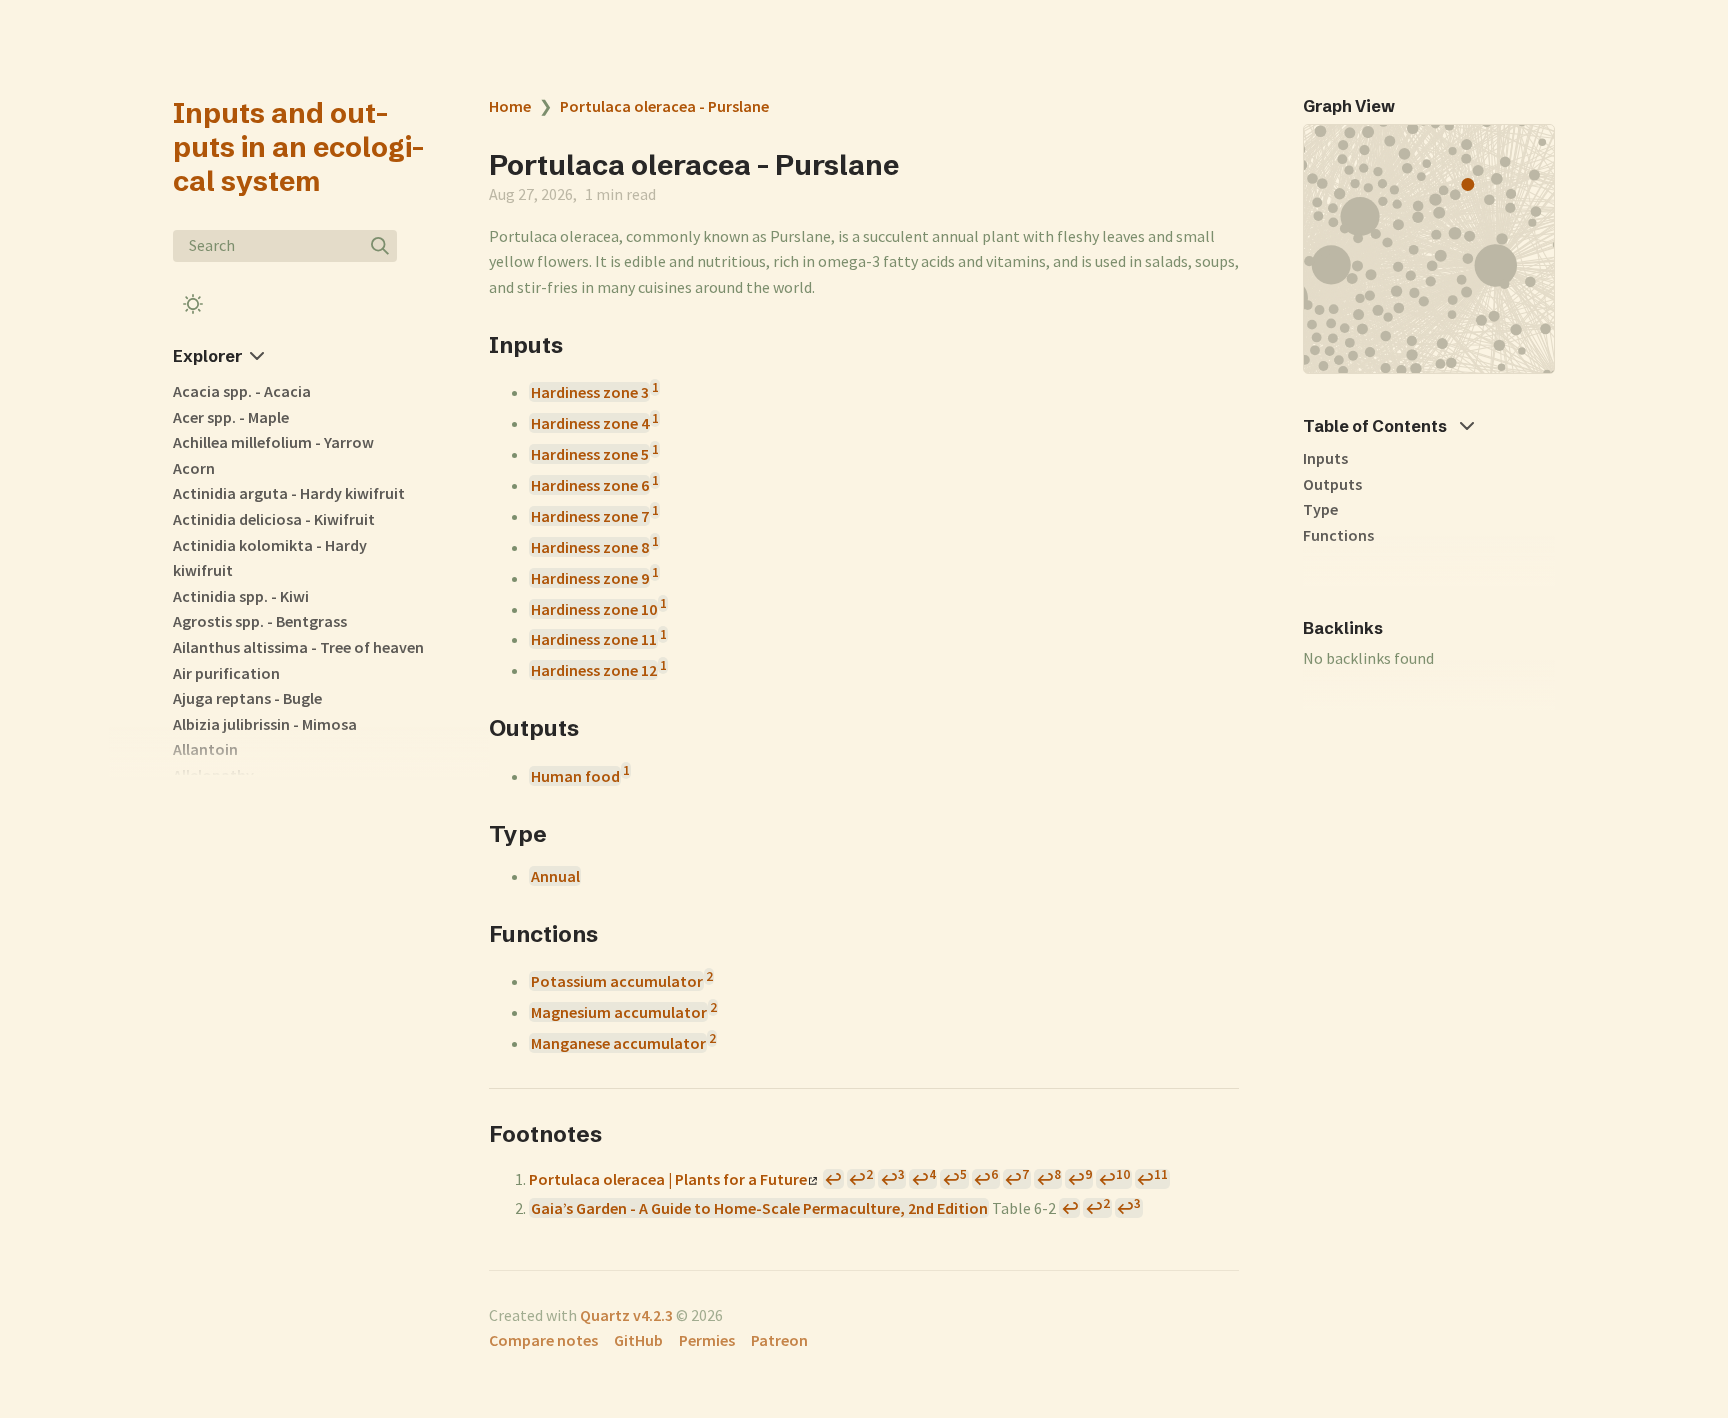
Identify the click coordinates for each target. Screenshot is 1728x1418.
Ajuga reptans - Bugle (247, 698)
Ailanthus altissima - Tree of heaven (298, 647)
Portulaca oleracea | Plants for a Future (668, 1179)
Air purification (226, 673)
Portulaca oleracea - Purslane (664, 106)
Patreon (779, 1340)
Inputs (1325, 458)
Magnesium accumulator (619, 1012)
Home (510, 106)
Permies (707, 1340)
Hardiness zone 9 (590, 578)
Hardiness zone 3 (590, 392)
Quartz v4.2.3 (626, 1315)
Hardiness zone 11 (594, 639)
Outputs (1332, 484)
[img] (380, 246)
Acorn (194, 468)
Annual (555, 876)
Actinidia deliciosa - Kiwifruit (274, 519)
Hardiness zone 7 (590, 516)
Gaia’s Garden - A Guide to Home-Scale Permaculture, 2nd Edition (759, 1208)
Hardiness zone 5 (590, 454)
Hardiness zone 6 (590, 485)
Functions (1338, 535)
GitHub (638, 1340)
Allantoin (205, 749)
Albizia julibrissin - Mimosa (265, 724)
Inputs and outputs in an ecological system (298, 147)
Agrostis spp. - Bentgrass (260, 621)
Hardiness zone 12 (594, 670)
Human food (575, 776)
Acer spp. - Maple (231, 417)
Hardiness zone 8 (590, 547)
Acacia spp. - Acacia (242, 391)
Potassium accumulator (617, 981)
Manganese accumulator (618, 1043)
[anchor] (581, 344)
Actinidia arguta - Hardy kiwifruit (289, 493)
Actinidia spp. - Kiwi (241, 596)
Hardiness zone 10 (594, 609)
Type (1320, 509)
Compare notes (543, 1340)
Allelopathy (213, 775)
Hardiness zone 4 (590, 423)
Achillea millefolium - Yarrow (273, 442)
